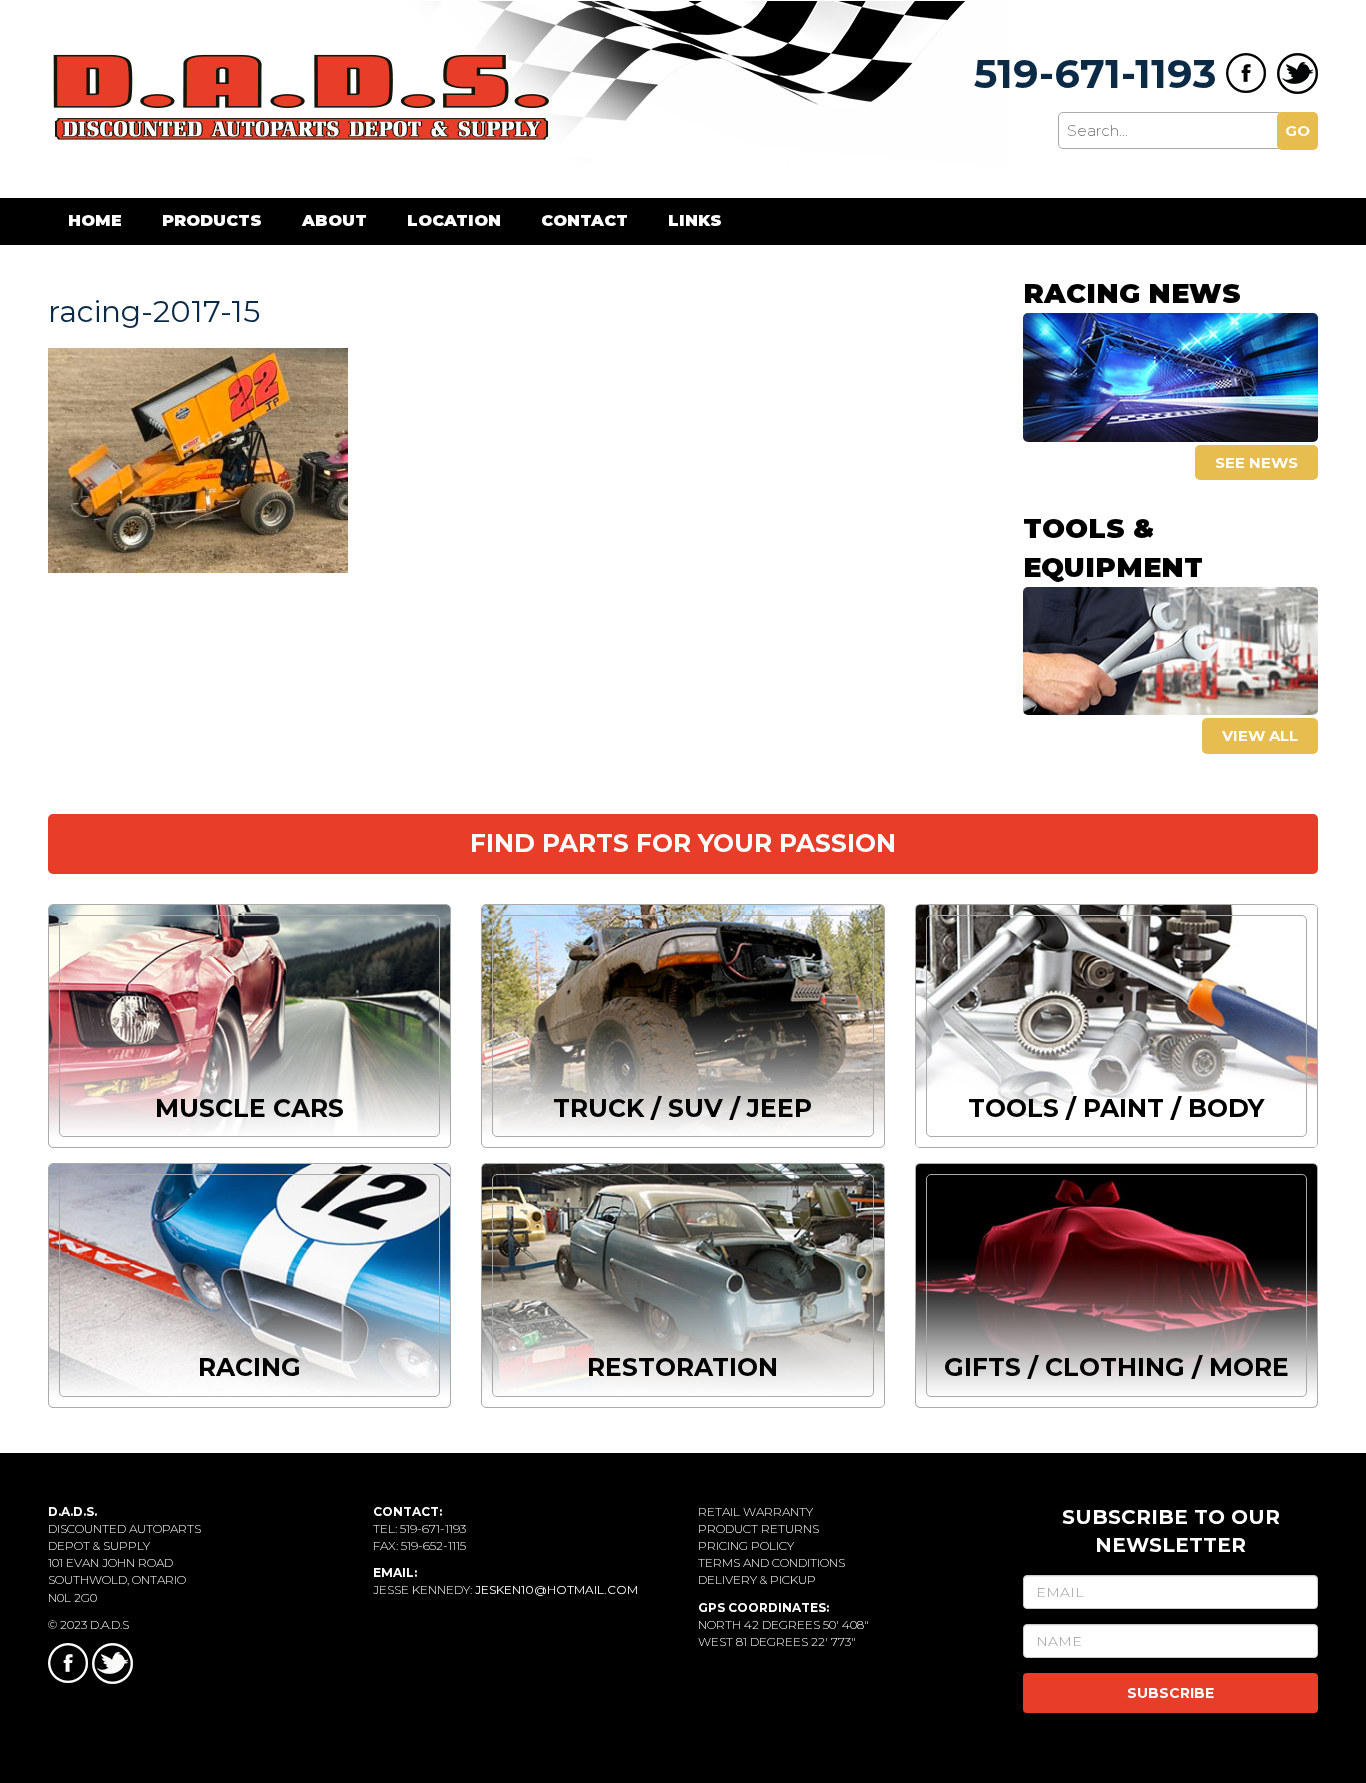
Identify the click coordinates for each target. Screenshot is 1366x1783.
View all (1260, 735)
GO (1297, 130)
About (334, 220)
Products (212, 220)
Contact (584, 220)
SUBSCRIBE (1170, 1693)
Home (95, 220)
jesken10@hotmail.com (556, 1589)
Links (695, 220)
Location (454, 220)
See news (1256, 462)
